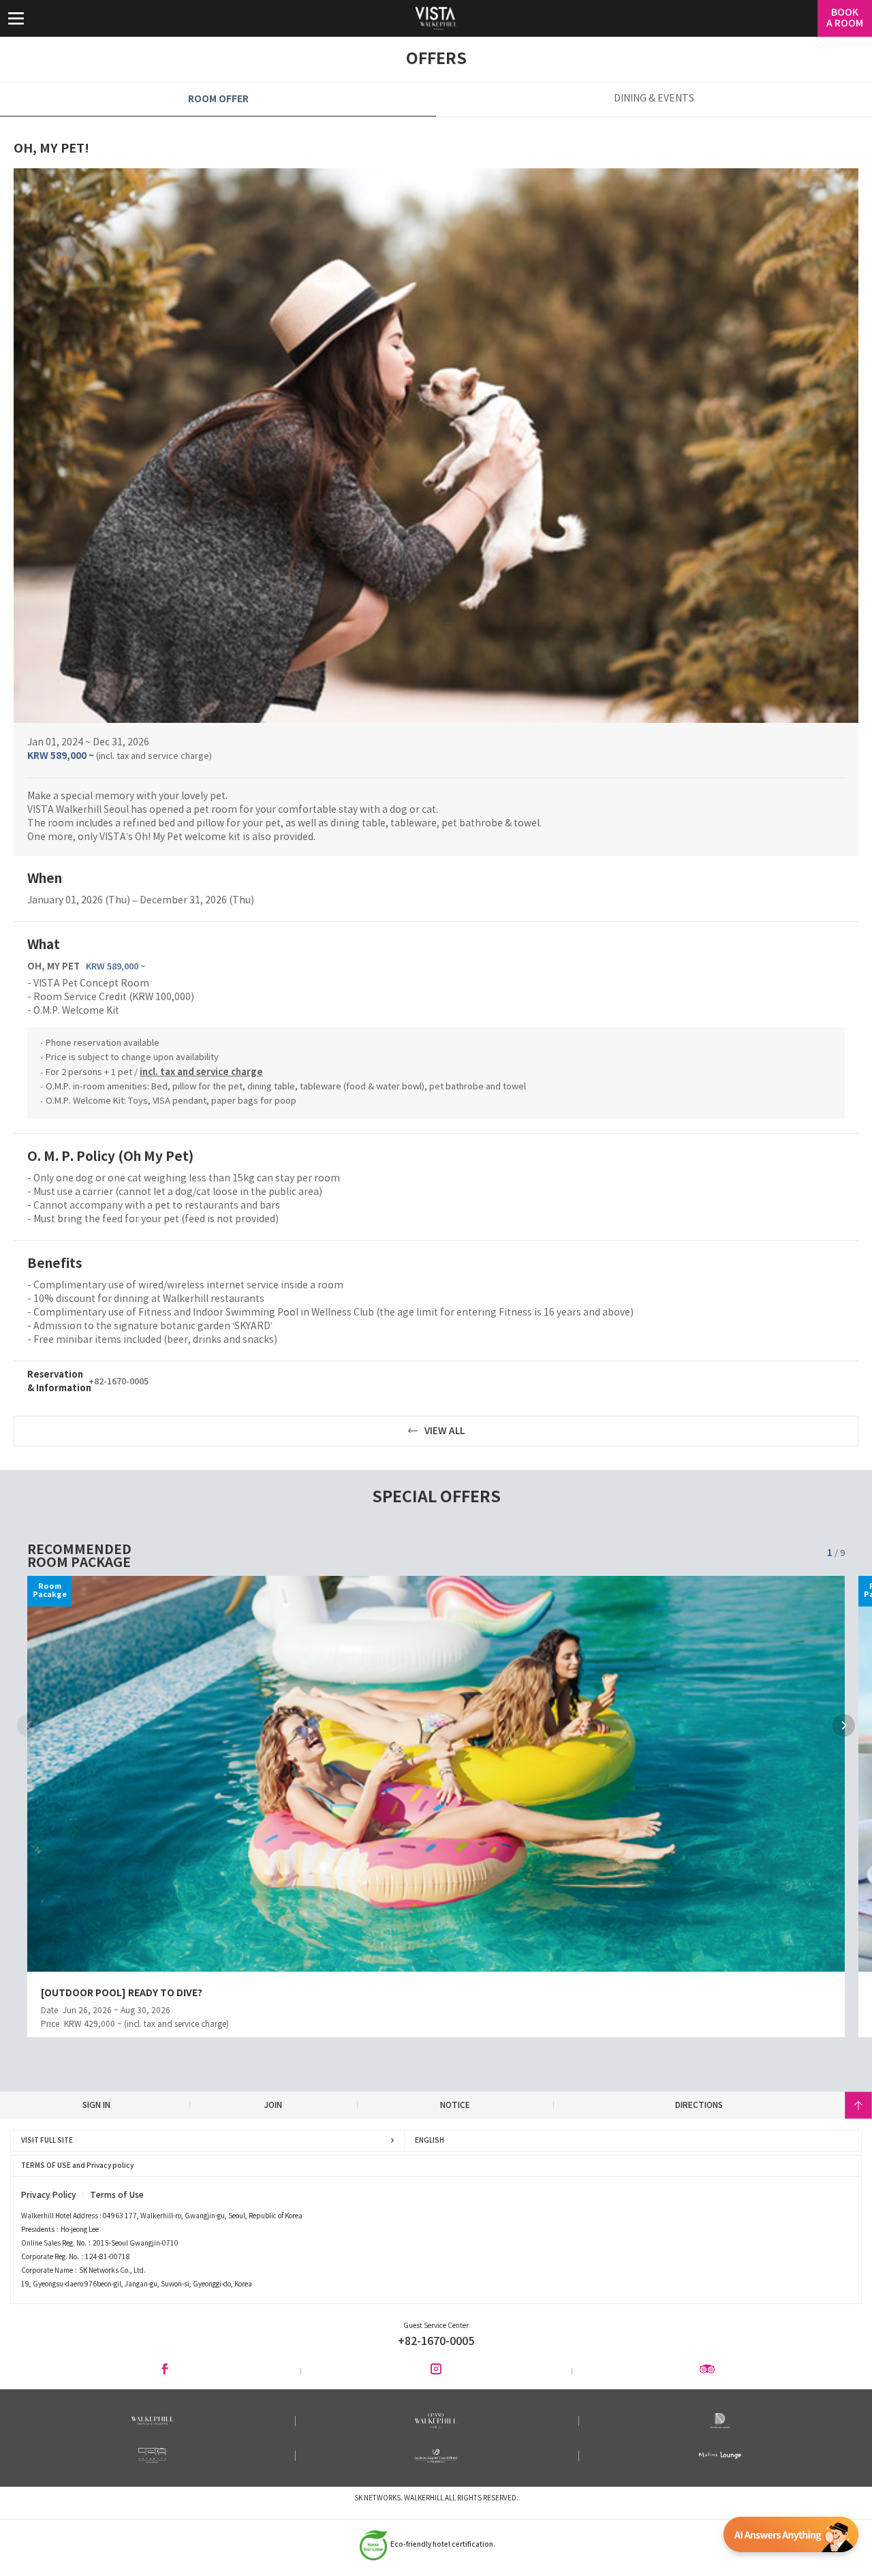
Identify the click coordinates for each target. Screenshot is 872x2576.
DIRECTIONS (699, 2105)
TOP (858, 2105)
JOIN (273, 2105)
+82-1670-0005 (436, 2342)
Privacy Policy (49, 2195)
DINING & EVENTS (654, 99)
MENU (16, 18)
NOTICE (455, 2105)
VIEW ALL (445, 1431)
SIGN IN (96, 2105)
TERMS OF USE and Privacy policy (77, 2166)
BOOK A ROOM (845, 18)
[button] (844, 1725)
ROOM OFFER (218, 99)
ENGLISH (430, 2141)
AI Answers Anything (791, 2538)
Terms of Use (117, 2195)
